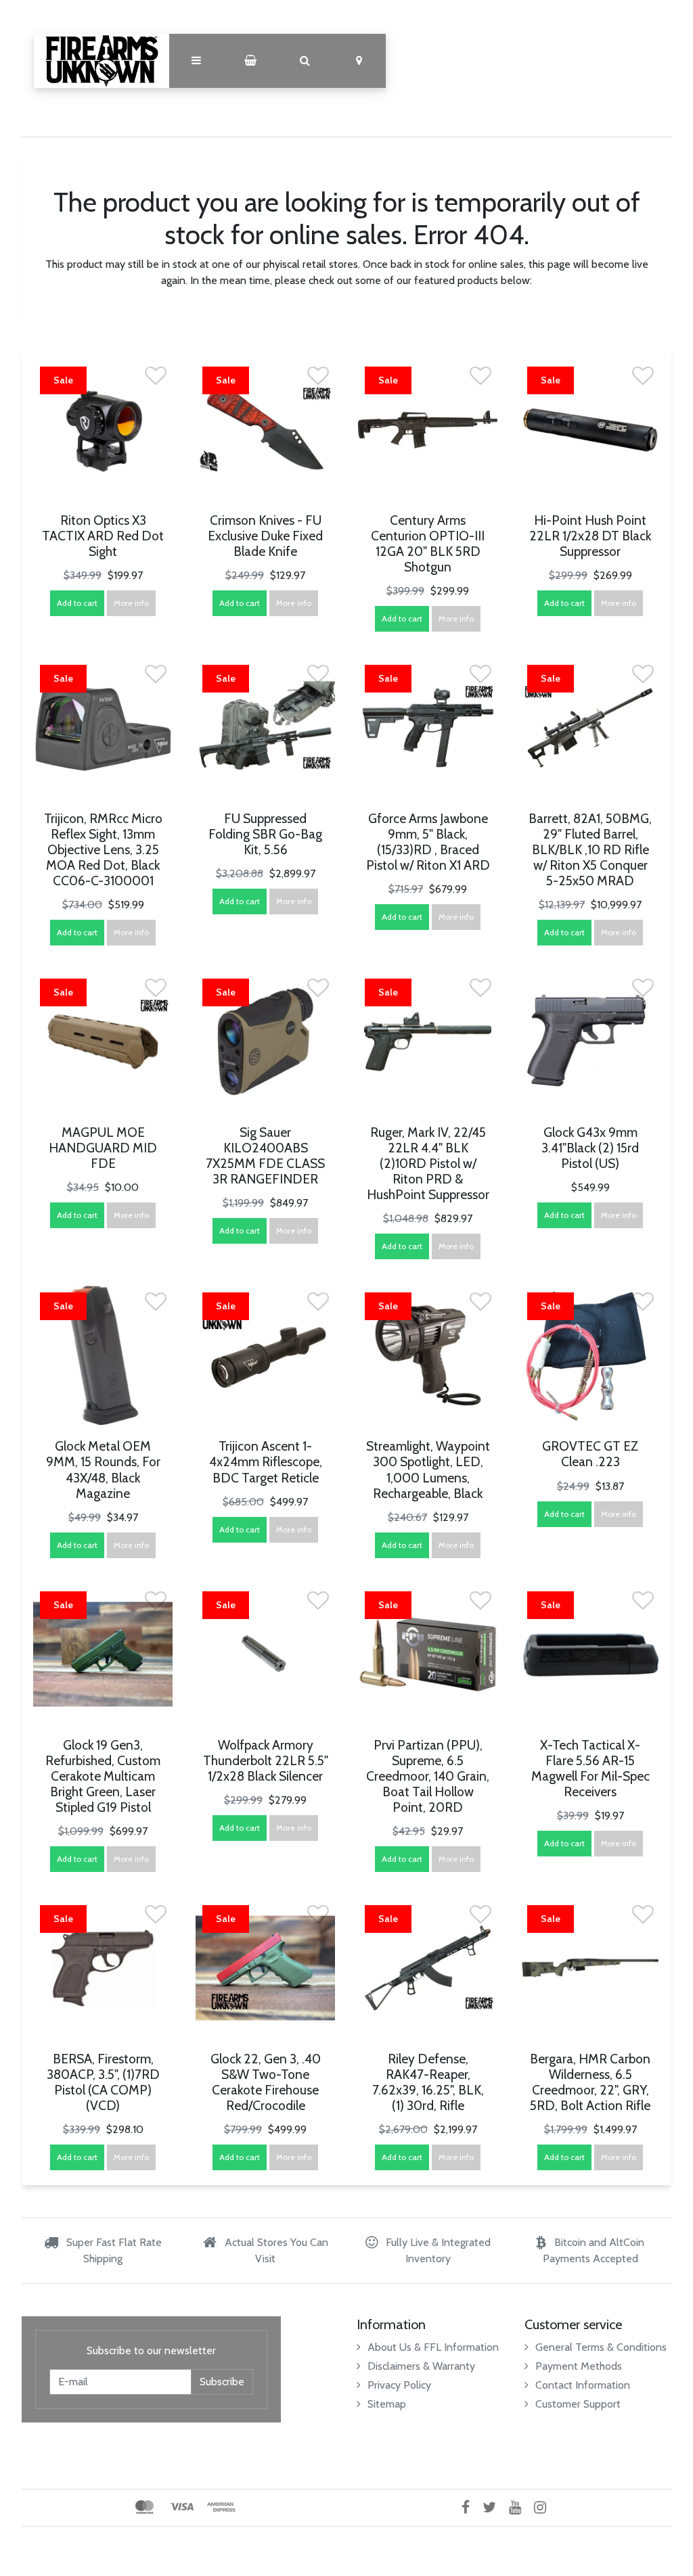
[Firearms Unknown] (102, 61)
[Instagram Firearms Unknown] (545, 2507)
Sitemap (387, 2404)
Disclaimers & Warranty (421, 2366)
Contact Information (583, 2385)
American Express (221, 2507)
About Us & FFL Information (433, 2347)
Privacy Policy (399, 2385)
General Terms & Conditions (601, 2347)
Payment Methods (579, 2366)
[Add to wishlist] (156, 380)
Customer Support (578, 2404)
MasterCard (144, 2507)
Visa (182, 2507)
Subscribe (222, 2382)
